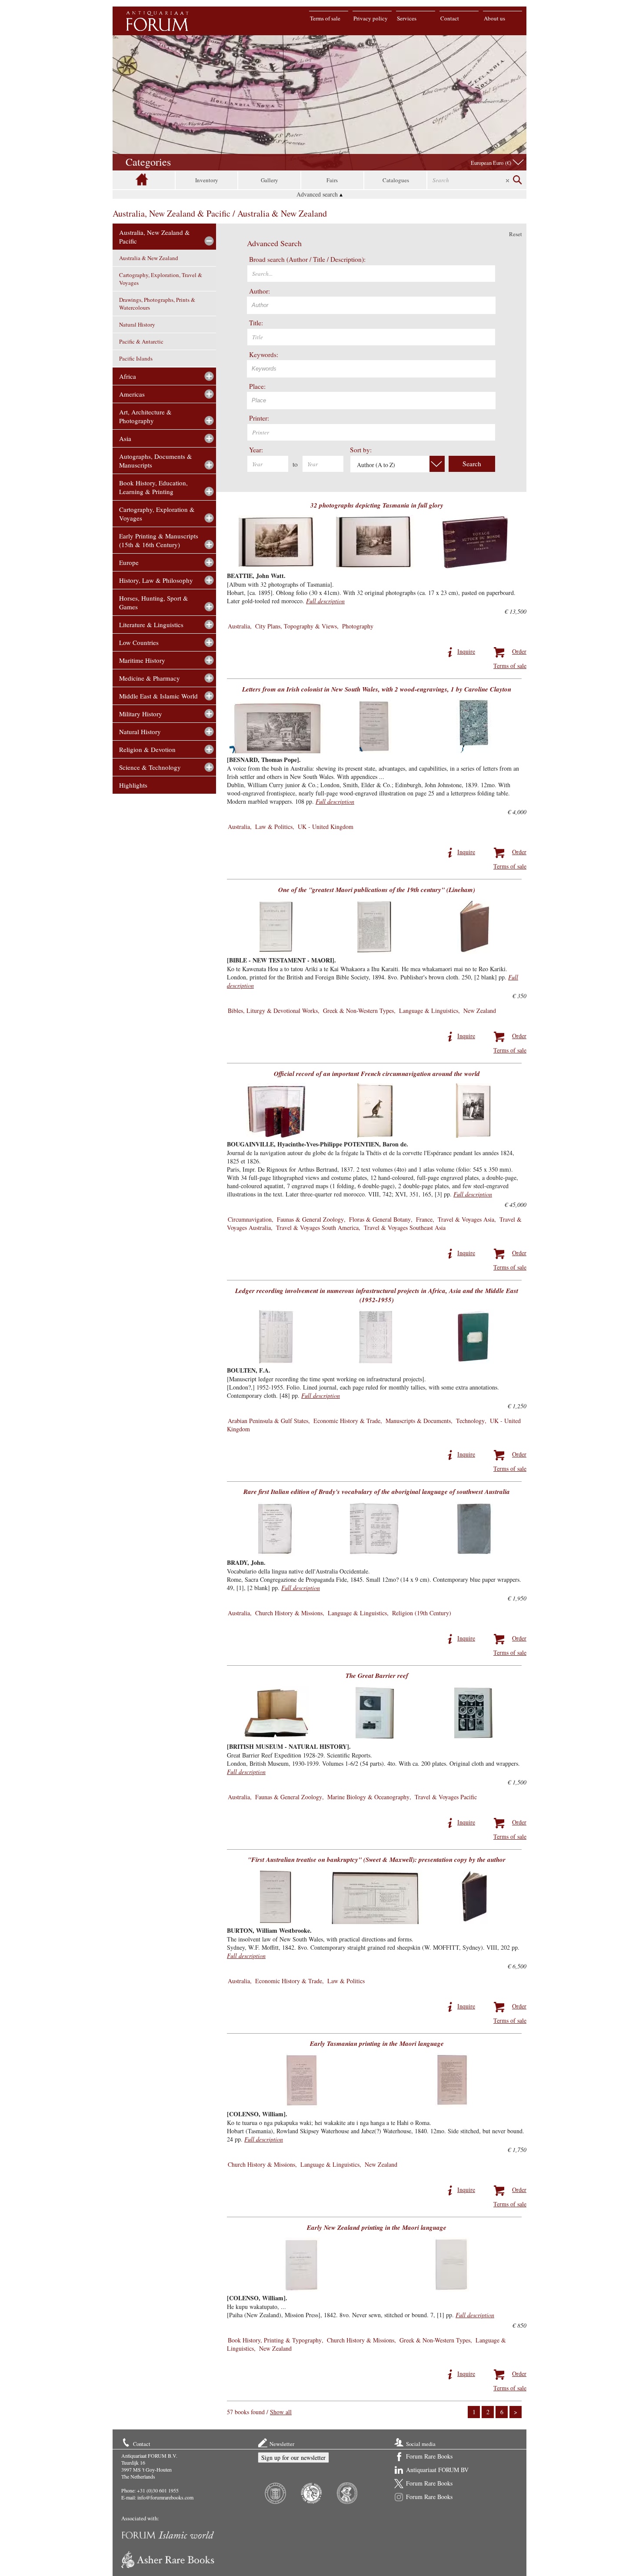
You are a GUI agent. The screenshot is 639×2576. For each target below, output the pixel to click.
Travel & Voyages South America (317, 1228)
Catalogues (396, 180)
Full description (325, 601)
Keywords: (264, 354)
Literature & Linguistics (151, 625)
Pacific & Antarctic (141, 341)
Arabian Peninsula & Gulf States (268, 1421)
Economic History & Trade (347, 1421)
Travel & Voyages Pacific (446, 1797)
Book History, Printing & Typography (275, 2340)
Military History (141, 714)
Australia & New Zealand (149, 258)
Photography (358, 626)
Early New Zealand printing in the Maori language (377, 2227)
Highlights (133, 785)
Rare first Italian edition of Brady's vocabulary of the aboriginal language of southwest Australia (377, 1492)
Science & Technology (150, 767)
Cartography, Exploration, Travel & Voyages (161, 279)
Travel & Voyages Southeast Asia (405, 1228)
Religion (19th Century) (422, 1613)
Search (472, 464)
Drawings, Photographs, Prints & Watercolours (157, 304)
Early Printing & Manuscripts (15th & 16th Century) (159, 540)
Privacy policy (371, 18)
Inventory (207, 180)
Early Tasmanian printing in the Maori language (377, 2043)
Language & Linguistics (429, 1011)
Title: (256, 323)
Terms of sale (325, 18)
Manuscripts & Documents (418, 1421)
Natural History (137, 324)
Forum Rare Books (429, 2456)
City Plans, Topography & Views (296, 626)
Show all (281, 2412)
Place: (257, 386)
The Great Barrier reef (377, 1676)
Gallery (270, 180)
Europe (129, 562)
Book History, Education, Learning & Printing (153, 487)
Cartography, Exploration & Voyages (157, 514)
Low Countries (139, 642)
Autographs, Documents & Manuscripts (156, 461)
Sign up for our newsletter (293, 2457)
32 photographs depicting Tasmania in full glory (377, 505)
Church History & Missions (289, 1613)
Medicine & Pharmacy (150, 678)
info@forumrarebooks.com (165, 2497)
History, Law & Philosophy (156, 580)
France (424, 1219)
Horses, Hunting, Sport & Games (154, 602)
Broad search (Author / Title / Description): (307, 259)
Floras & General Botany (380, 1219)
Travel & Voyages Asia (466, 1219)
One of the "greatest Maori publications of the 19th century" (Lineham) (377, 890)
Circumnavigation (250, 1219)
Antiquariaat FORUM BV (437, 2470)
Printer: (259, 418)
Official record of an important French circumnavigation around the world (377, 1074)
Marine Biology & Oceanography (368, 1797)
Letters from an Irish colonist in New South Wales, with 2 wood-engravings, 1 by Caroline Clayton (377, 689)
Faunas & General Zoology (310, 1219)
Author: (260, 291)
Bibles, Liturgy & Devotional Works (273, 1011)
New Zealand (480, 1011)
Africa (128, 376)
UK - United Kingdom (326, 827)
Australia (239, 626)
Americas (132, 394)
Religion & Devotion (147, 749)
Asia (125, 438)
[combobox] (371, 305)
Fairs (332, 180)
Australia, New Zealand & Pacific (155, 237)
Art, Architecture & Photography (145, 416)
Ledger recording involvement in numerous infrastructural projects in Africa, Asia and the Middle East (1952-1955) (377, 1295)
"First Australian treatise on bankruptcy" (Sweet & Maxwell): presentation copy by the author (377, 1859)
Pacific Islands (136, 358)
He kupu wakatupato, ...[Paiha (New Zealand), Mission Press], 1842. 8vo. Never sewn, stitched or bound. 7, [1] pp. (361, 2306)
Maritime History (142, 660)
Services (407, 18)
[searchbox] (372, 304)
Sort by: (361, 450)
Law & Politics (274, 827)
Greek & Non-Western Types (358, 1011)
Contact (450, 18)
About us (494, 18)
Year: (256, 450)
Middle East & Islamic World (158, 696)
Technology (470, 1421)
